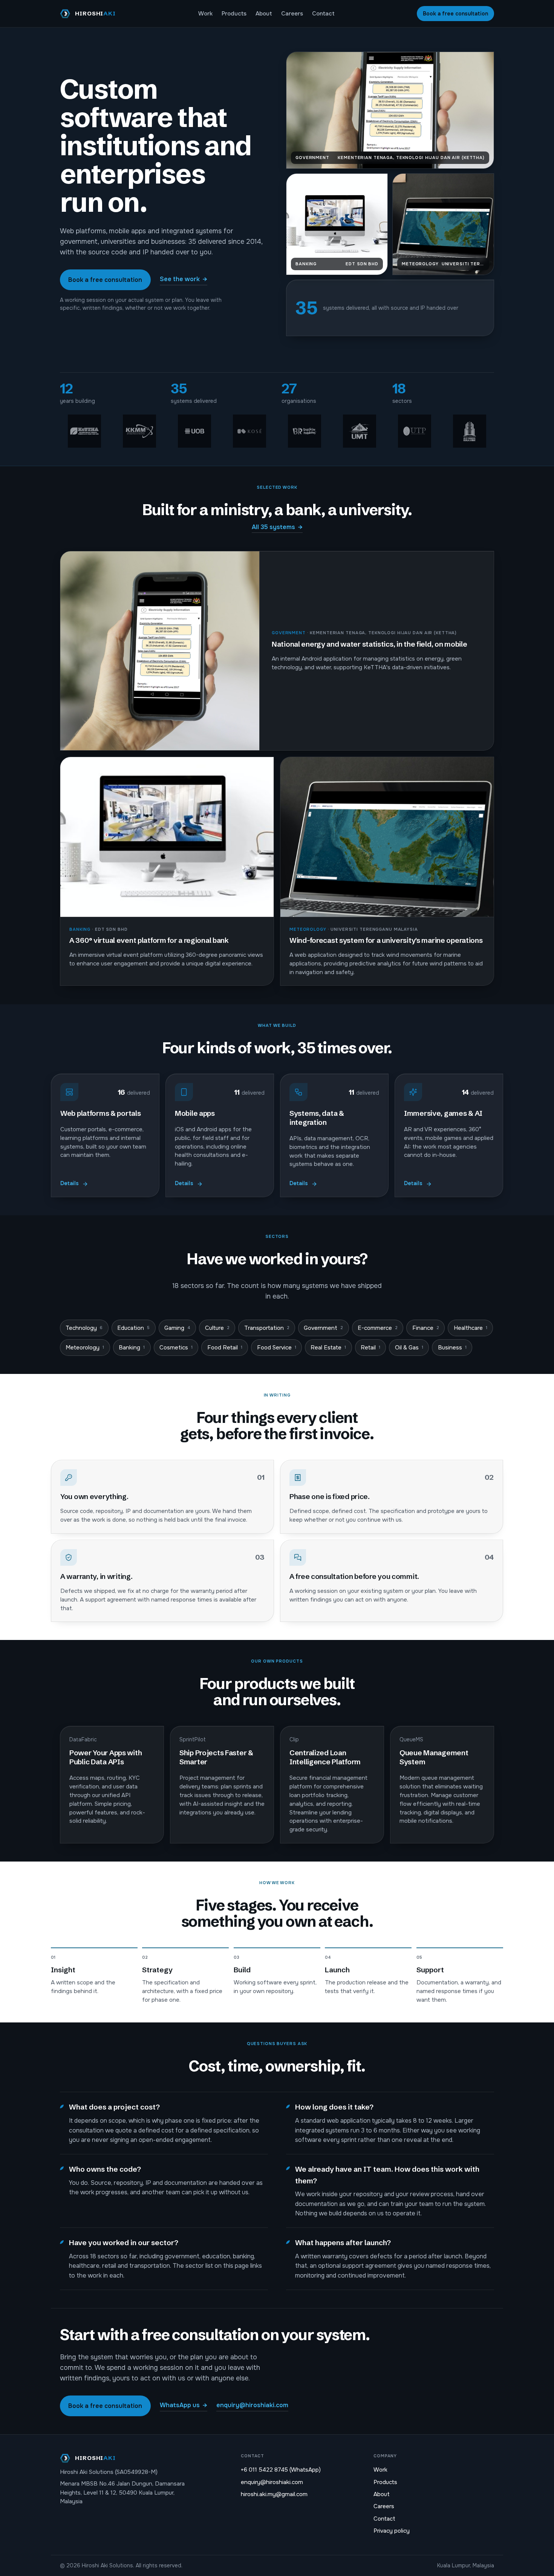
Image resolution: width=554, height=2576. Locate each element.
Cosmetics (176, 1348)
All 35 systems (277, 527)
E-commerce (378, 1328)
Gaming (177, 1328)
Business (452, 1348)
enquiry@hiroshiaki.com (252, 2405)
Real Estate (328, 1348)
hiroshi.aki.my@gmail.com (274, 2494)
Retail (370, 1348)
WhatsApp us (184, 2405)
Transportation (267, 1328)
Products (234, 14)
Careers (292, 14)
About (264, 14)
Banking (132, 1348)
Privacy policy (392, 2531)
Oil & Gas (409, 1348)
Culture (217, 1328)
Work (205, 14)
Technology (84, 1328)
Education (133, 1328)
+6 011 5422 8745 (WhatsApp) (281, 2470)
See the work (184, 279)
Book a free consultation (455, 14)
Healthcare (471, 1328)
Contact (323, 14)
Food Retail (225, 1348)
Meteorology (85, 1348)
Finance (426, 1328)
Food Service (277, 1348)
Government (323, 1328)
